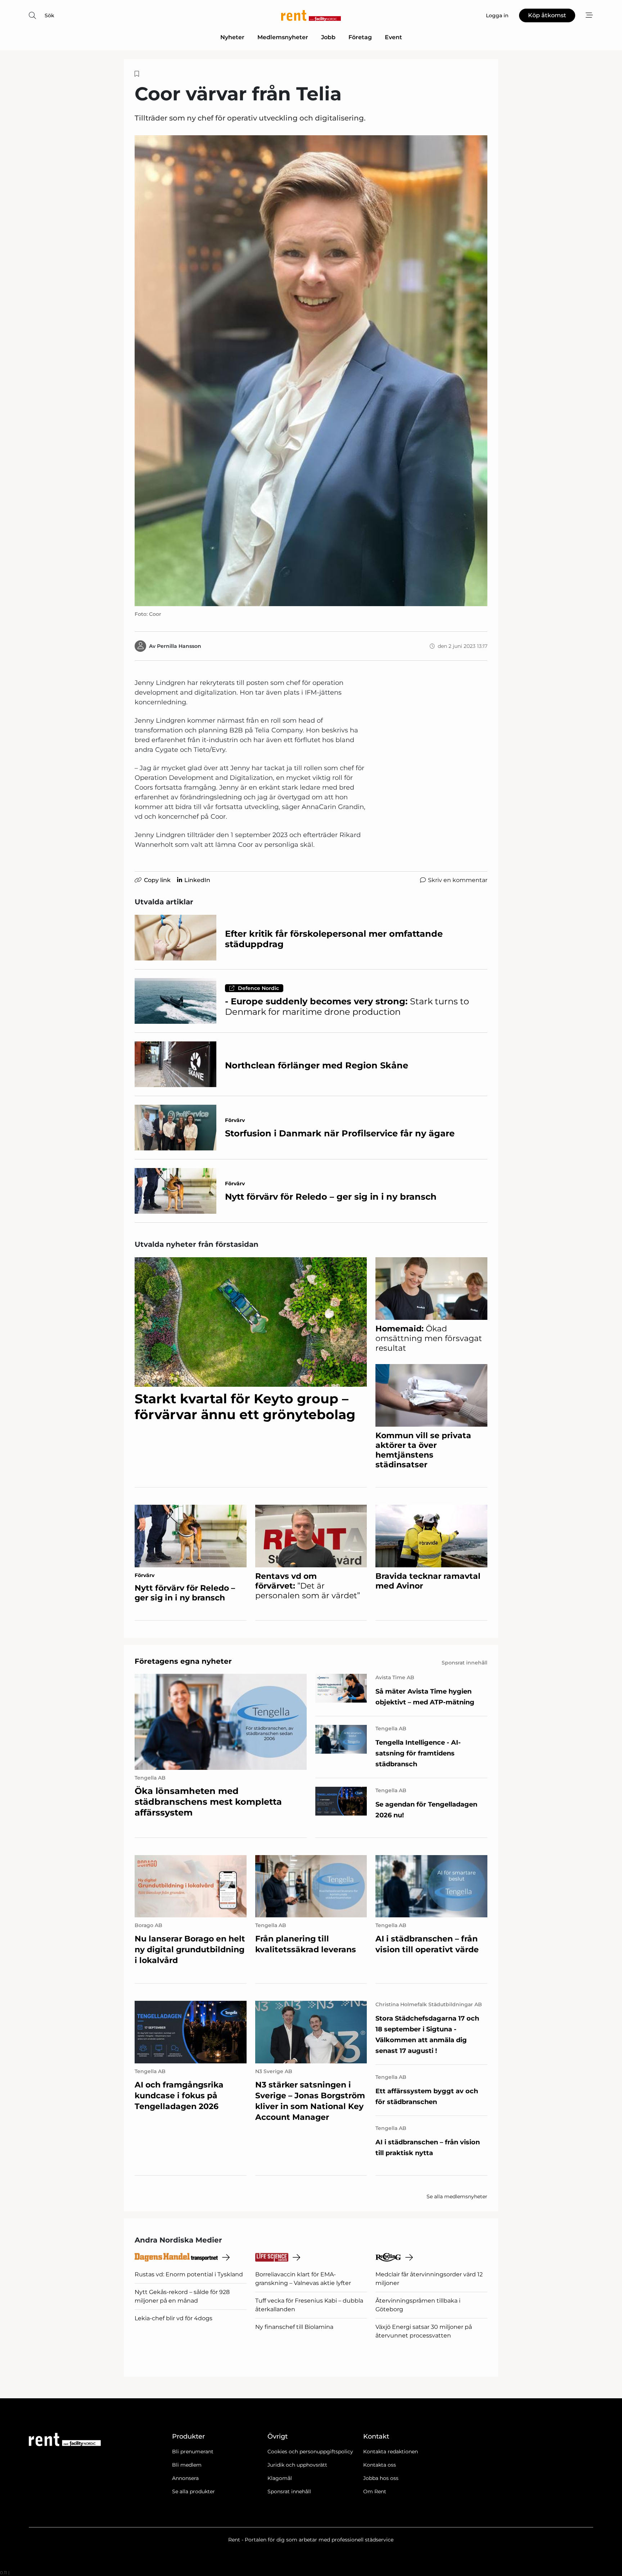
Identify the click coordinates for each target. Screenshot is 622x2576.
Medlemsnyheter (283, 37)
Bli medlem (187, 2465)
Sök (49, 15)
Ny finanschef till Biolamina (294, 2327)
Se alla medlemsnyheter (457, 2196)
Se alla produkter (193, 2491)
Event (393, 37)
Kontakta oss (380, 2465)
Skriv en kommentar (458, 880)
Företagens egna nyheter (183, 1661)
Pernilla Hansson (179, 646)
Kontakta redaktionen (391, 2452)
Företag (360, 37)
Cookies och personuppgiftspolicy (310, 2452)
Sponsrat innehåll (289, 2491)
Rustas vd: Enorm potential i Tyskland (189, 2274)
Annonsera (185, 2478)
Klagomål (280, 2478)
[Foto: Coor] (311, 371)
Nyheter (232, 37)
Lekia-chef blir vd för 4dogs (173, 2318)
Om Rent (375, 2491)
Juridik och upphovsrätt (297, 2465)
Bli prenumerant (193, 2452)
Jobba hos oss (381, 2478)
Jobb (328, 37)
